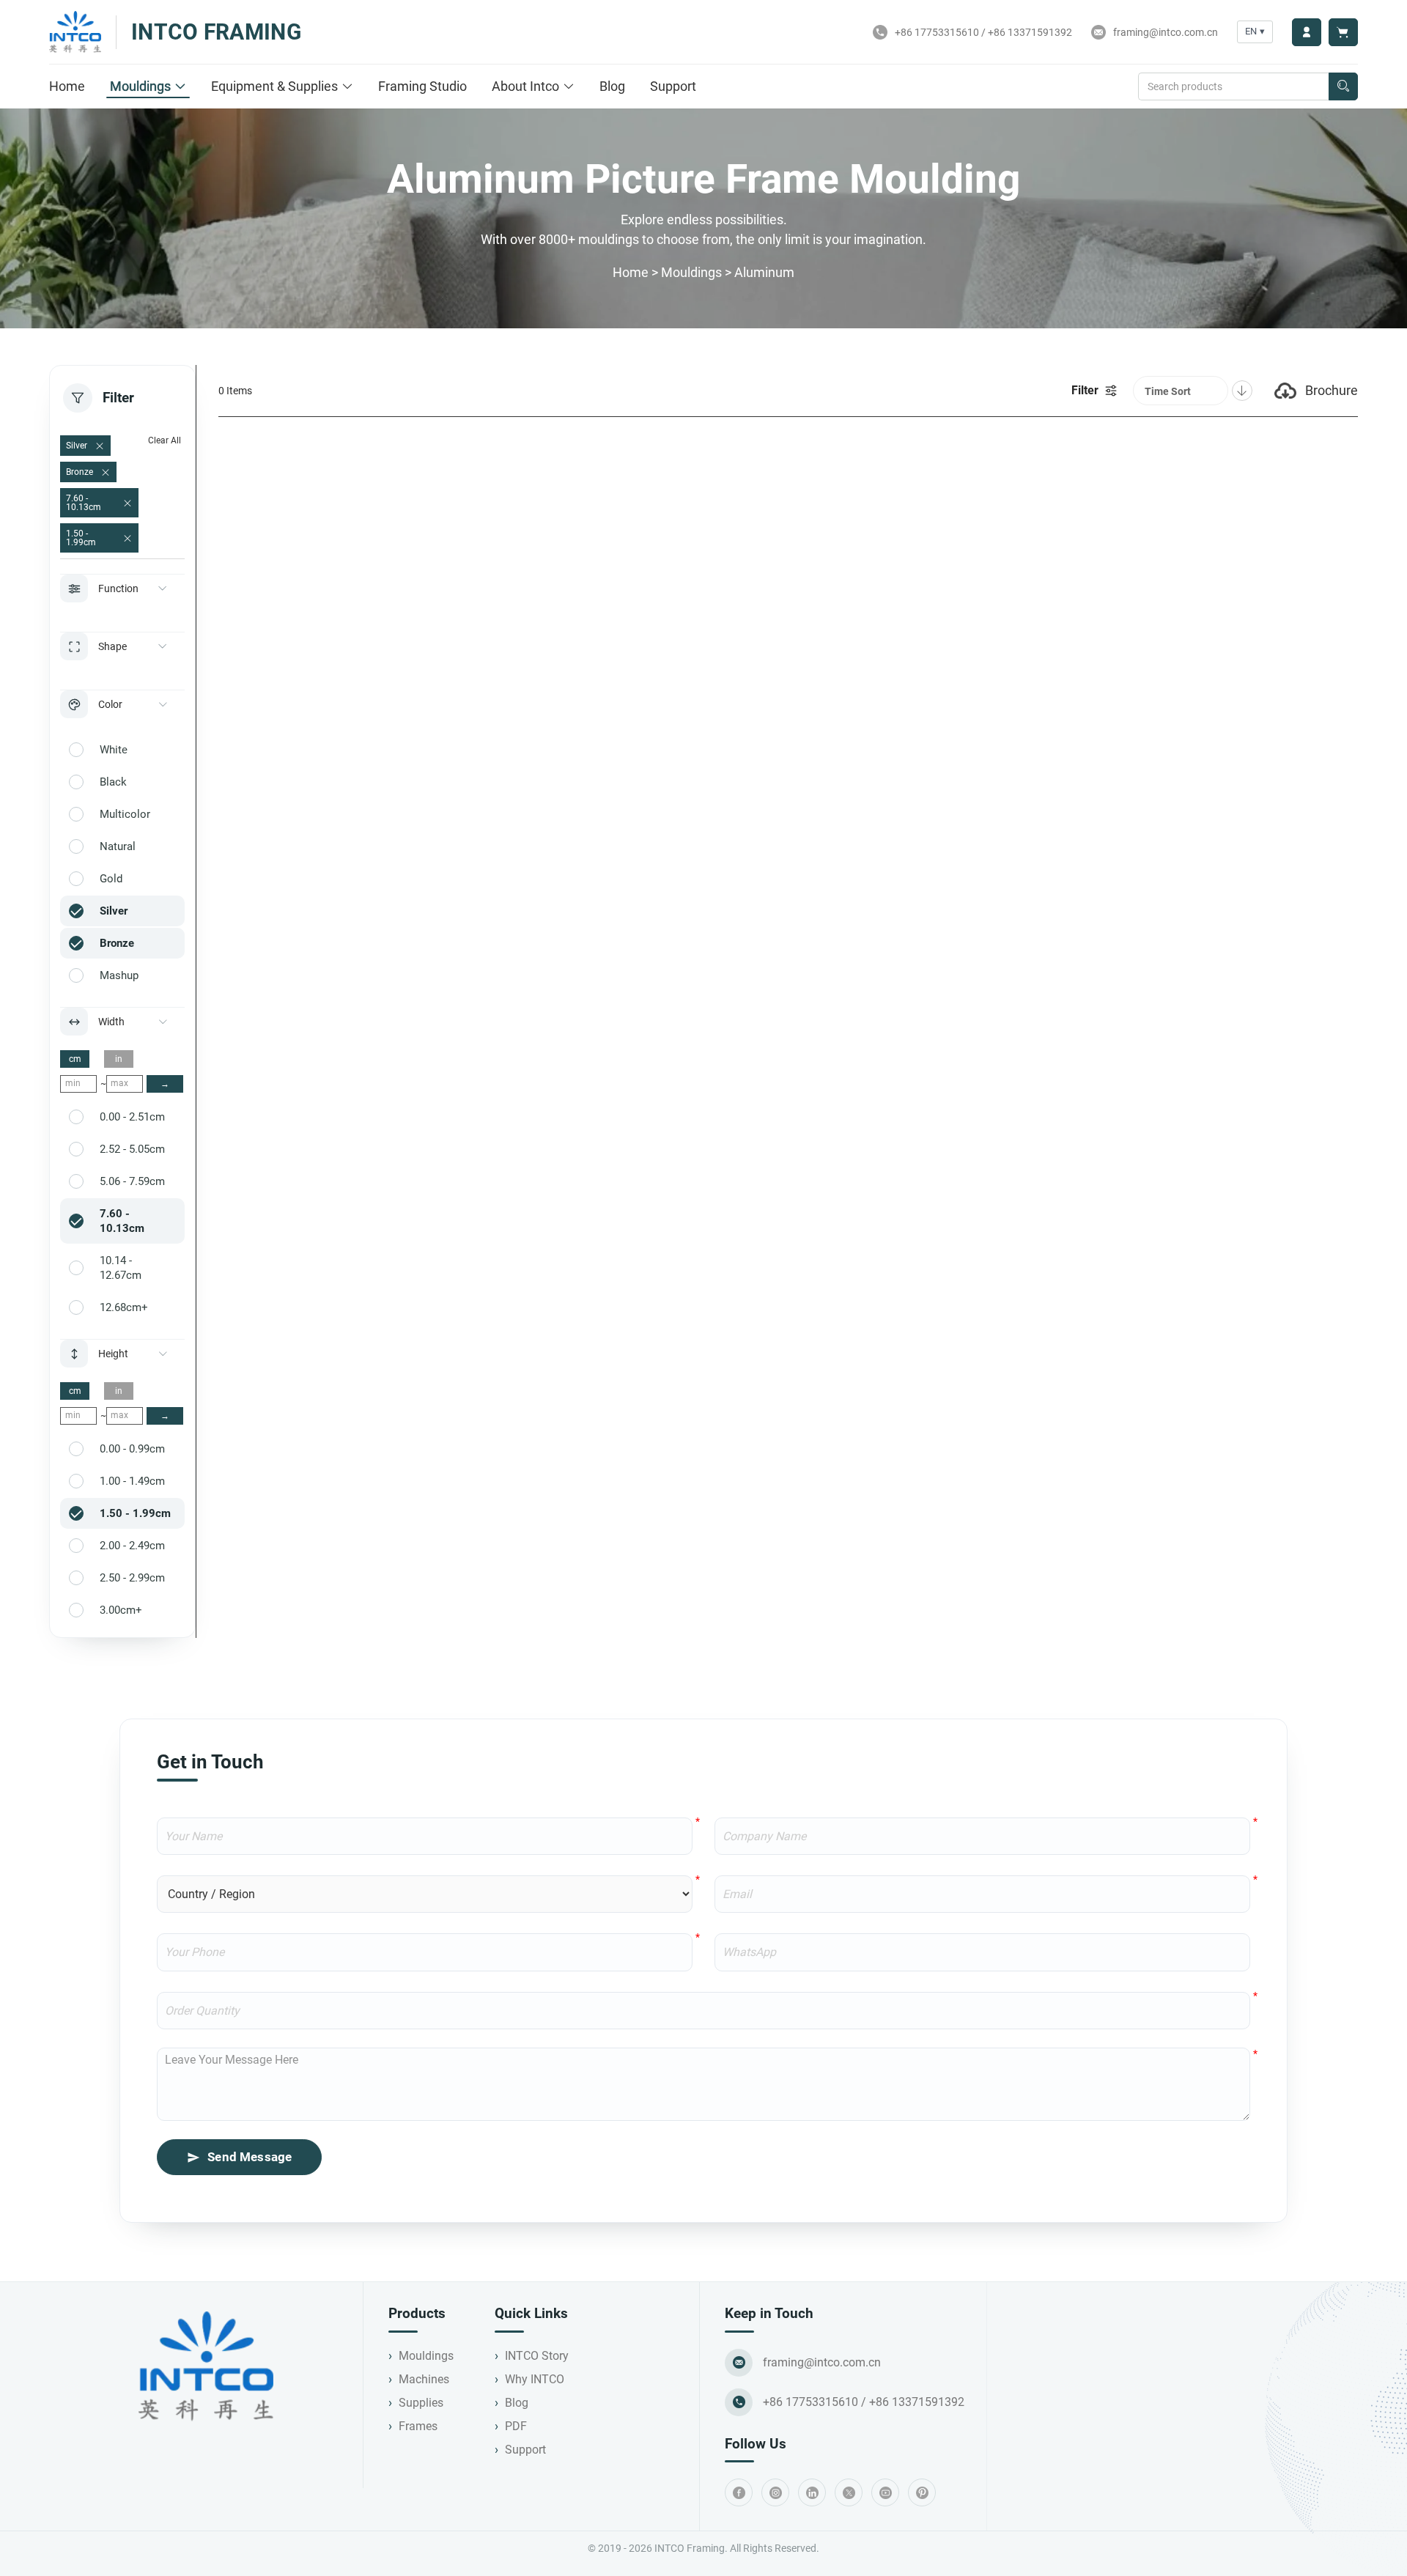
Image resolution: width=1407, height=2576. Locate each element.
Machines (424, 2379)
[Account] (1307, 32)
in (119, 1059)
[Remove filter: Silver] (100, 446)
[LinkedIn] (812, 2492)
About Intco (525, 86)
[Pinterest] (922, 2492)
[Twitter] (849, 2492)
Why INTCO (535, 2379)
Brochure (1332, 390)
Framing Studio (422, 86)
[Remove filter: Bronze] (106, 473)
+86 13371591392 (1030, 32)
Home (67, 86)
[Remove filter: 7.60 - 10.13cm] (128, 503)
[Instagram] (775, 2492)
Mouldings (140, 86)
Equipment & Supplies (274, 86)
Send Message (250, 2157)
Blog (612, 86)
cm (75, 1059)
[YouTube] (885, 2492)
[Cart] (1343, 32)
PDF (516, 2426)
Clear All (165, 440)
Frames (418, 2426)
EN (1255, 31)
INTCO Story (537, 2356)
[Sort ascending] (1242, 391)
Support (673, 86)
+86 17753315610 (937, 32)
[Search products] (1343, 86)
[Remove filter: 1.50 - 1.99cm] (128, 539)
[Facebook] (739, 2492)
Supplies (421, 2403)
